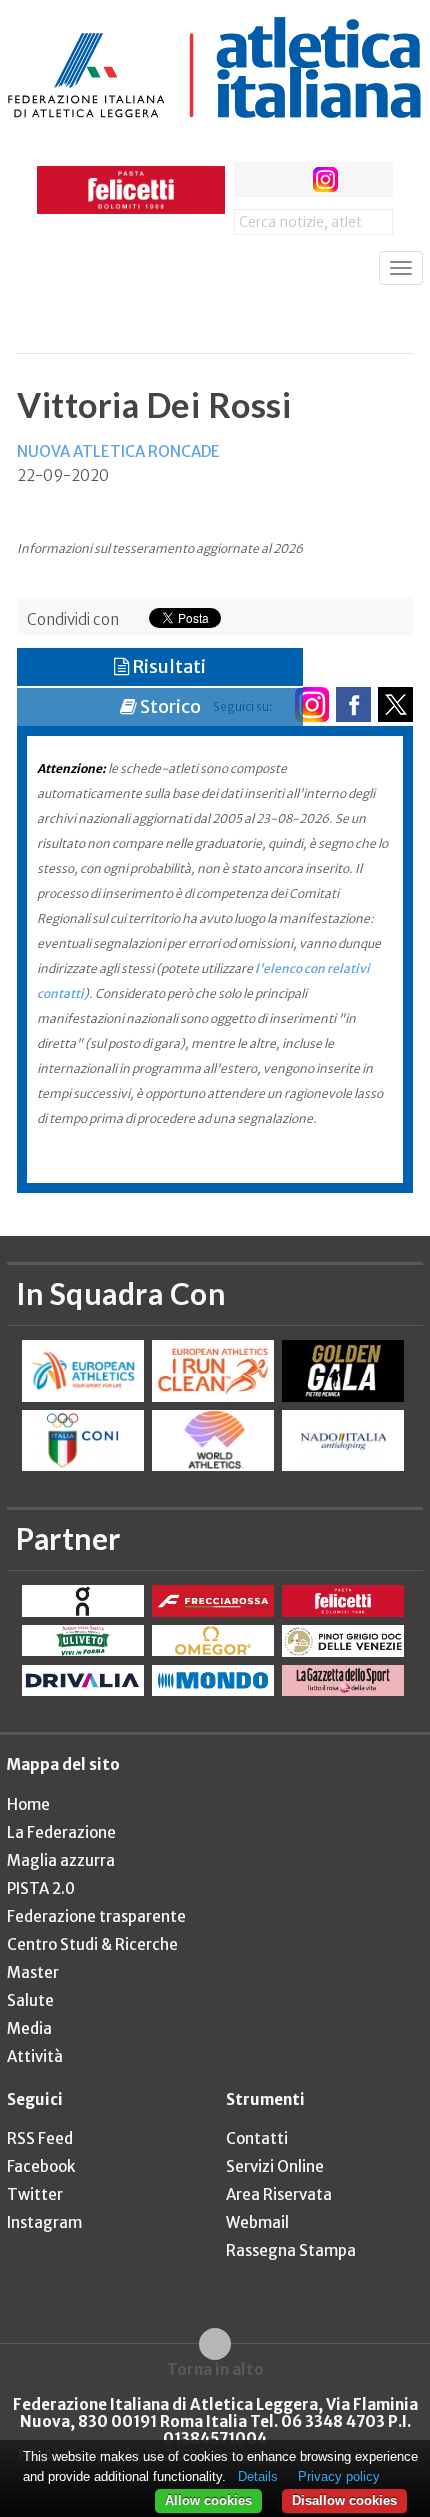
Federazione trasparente (96, 1916)
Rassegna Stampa (291, 2250)
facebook (251, 179)
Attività (35, 2056)
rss (362, 179)
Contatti (257, 2138)
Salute (30, 2000)
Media (29, 2028)
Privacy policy (339, 2476)
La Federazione (61, 1832)
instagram (325, 179)
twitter (288, 179)
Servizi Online (275, 2166)
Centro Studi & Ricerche (92, 1944)
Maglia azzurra (61, 1860)
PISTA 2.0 (41, 1888)
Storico (169, 706)
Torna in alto (215, 2369)
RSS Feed (40, 2138)
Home (28, 1804)
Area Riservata (279, 2194)
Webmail (257, 2222)
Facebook (41, 2166)
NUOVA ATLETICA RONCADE (118, 451)
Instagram (44, 2222)
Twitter (35, 2194)
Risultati (167, 666)
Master (33, 1972)
